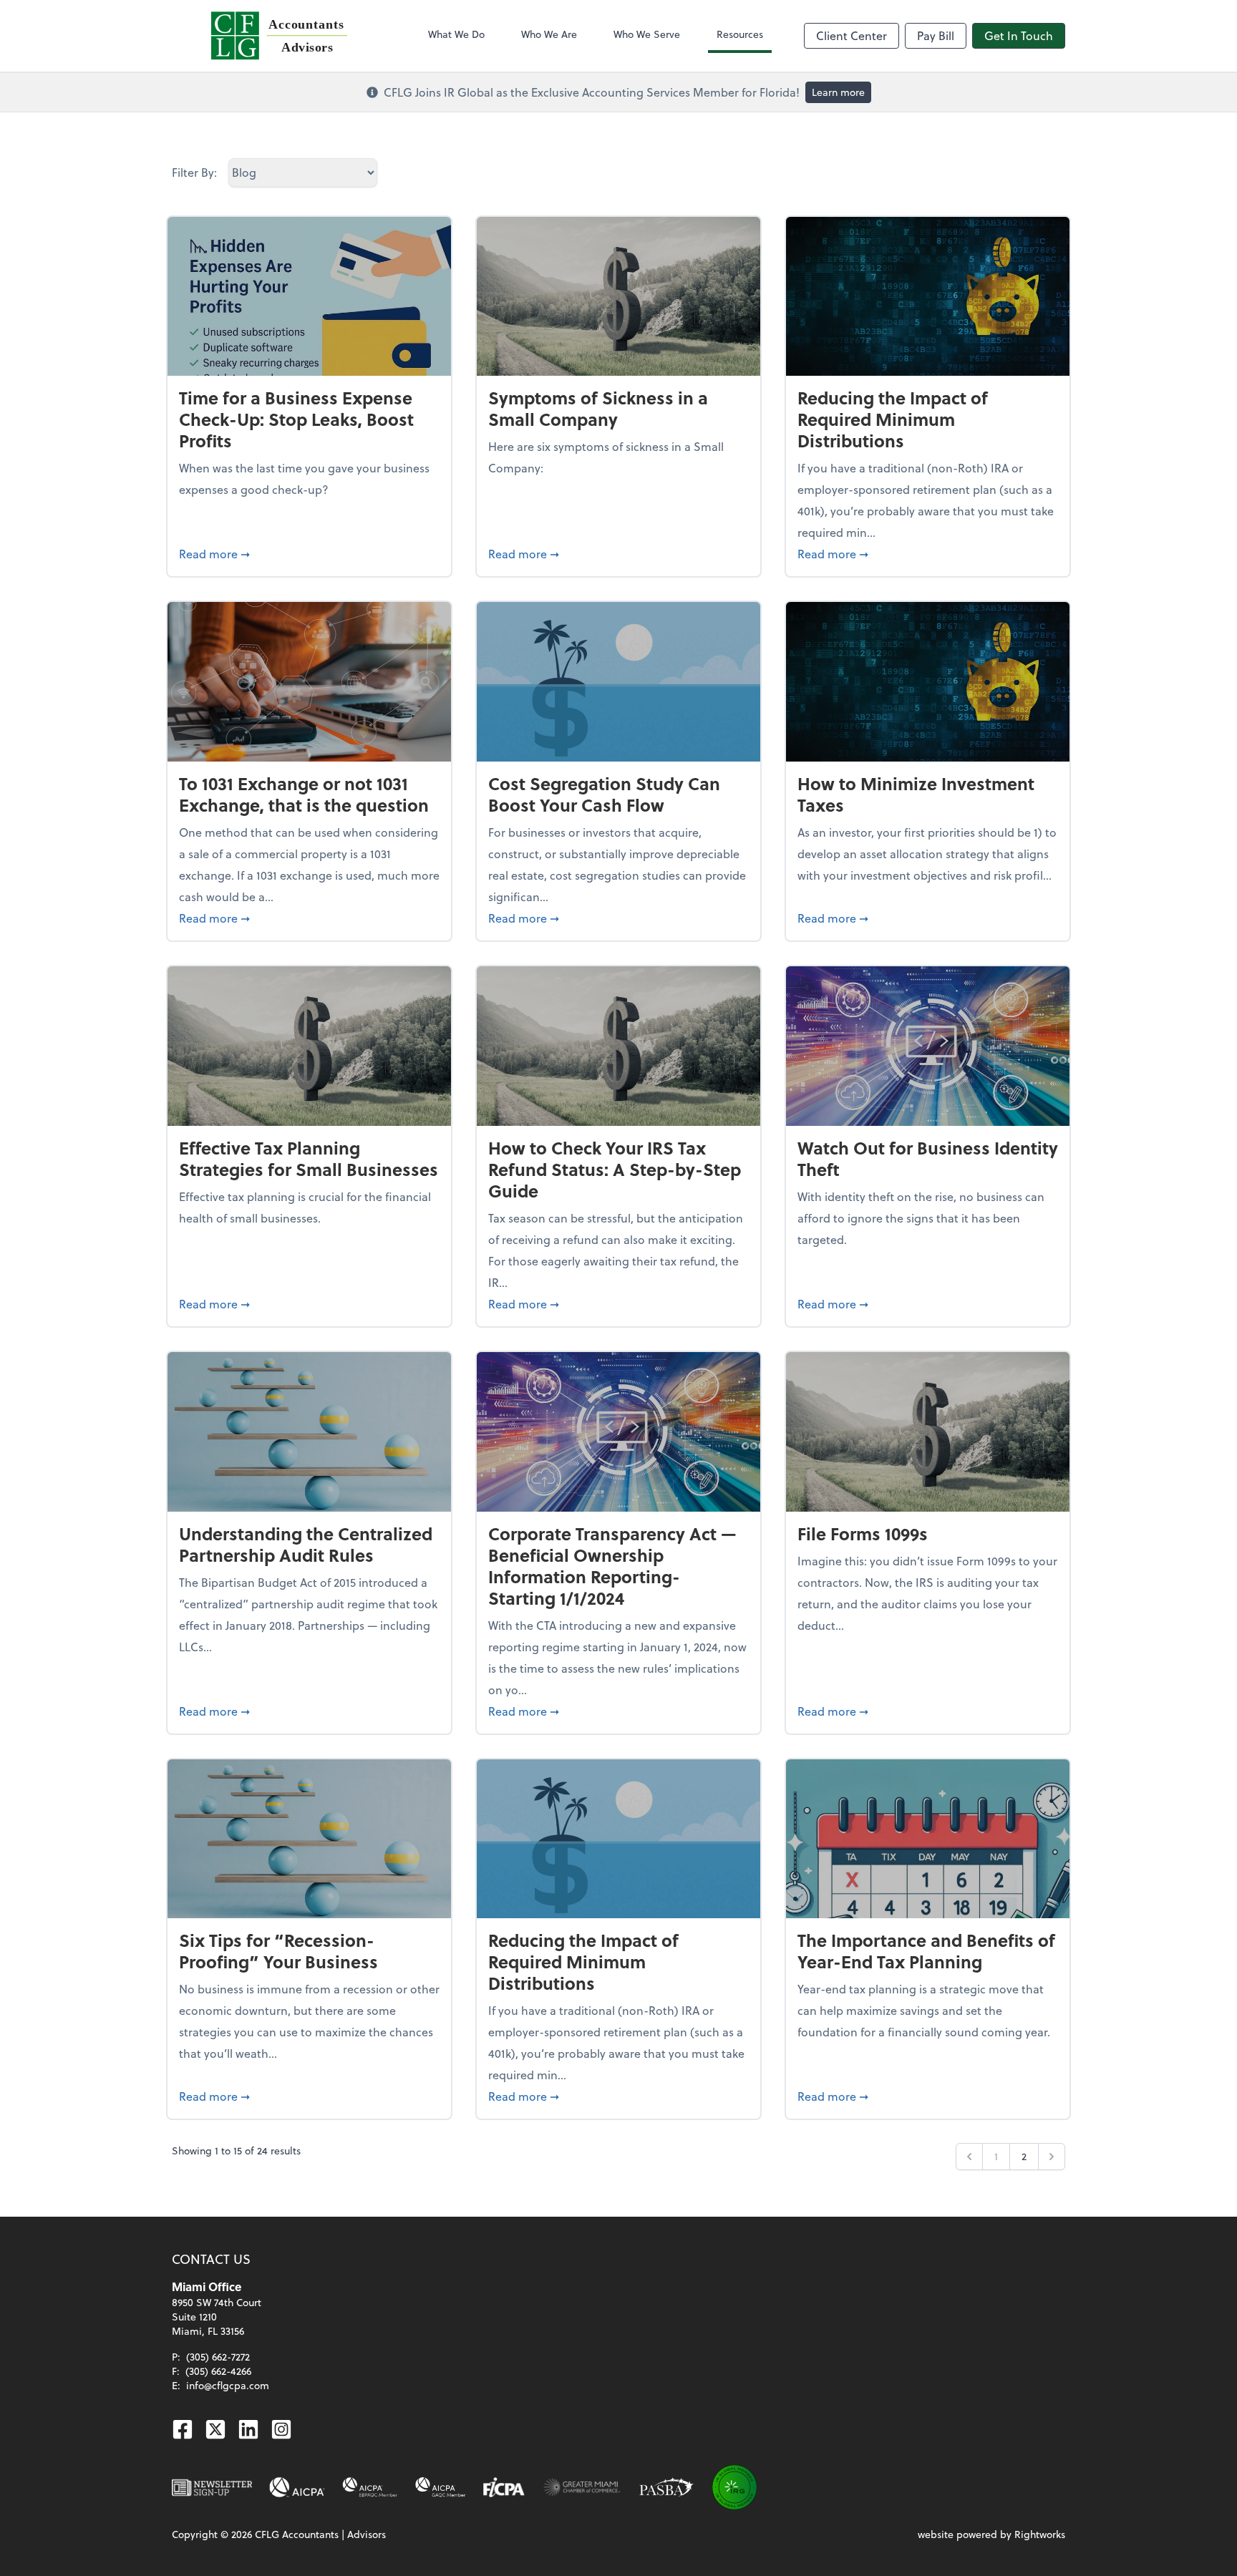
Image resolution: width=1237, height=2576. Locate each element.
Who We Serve (647, 34)
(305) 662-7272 (218, 2357)
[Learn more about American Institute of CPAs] (297, 2487)
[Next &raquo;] (1052, 2157)
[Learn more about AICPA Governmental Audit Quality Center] (441, 2487)
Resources (740, 34)
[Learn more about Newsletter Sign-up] (212, 2487)
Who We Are (549, 34)
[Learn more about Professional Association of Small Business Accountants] (666, 2487)
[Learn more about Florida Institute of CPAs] (504, 2487)
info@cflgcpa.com (228, 2385)
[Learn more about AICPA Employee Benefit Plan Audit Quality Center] (370, 2487)
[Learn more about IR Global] (734, 2487)
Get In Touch (1019, 35)
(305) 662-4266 (218, 2371)
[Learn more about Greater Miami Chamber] (582, 2487)
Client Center (852, 35)
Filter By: (194, 172)
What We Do (456, 34)
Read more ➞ (309, 553)
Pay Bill (936, 35)
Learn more (838, 92)
